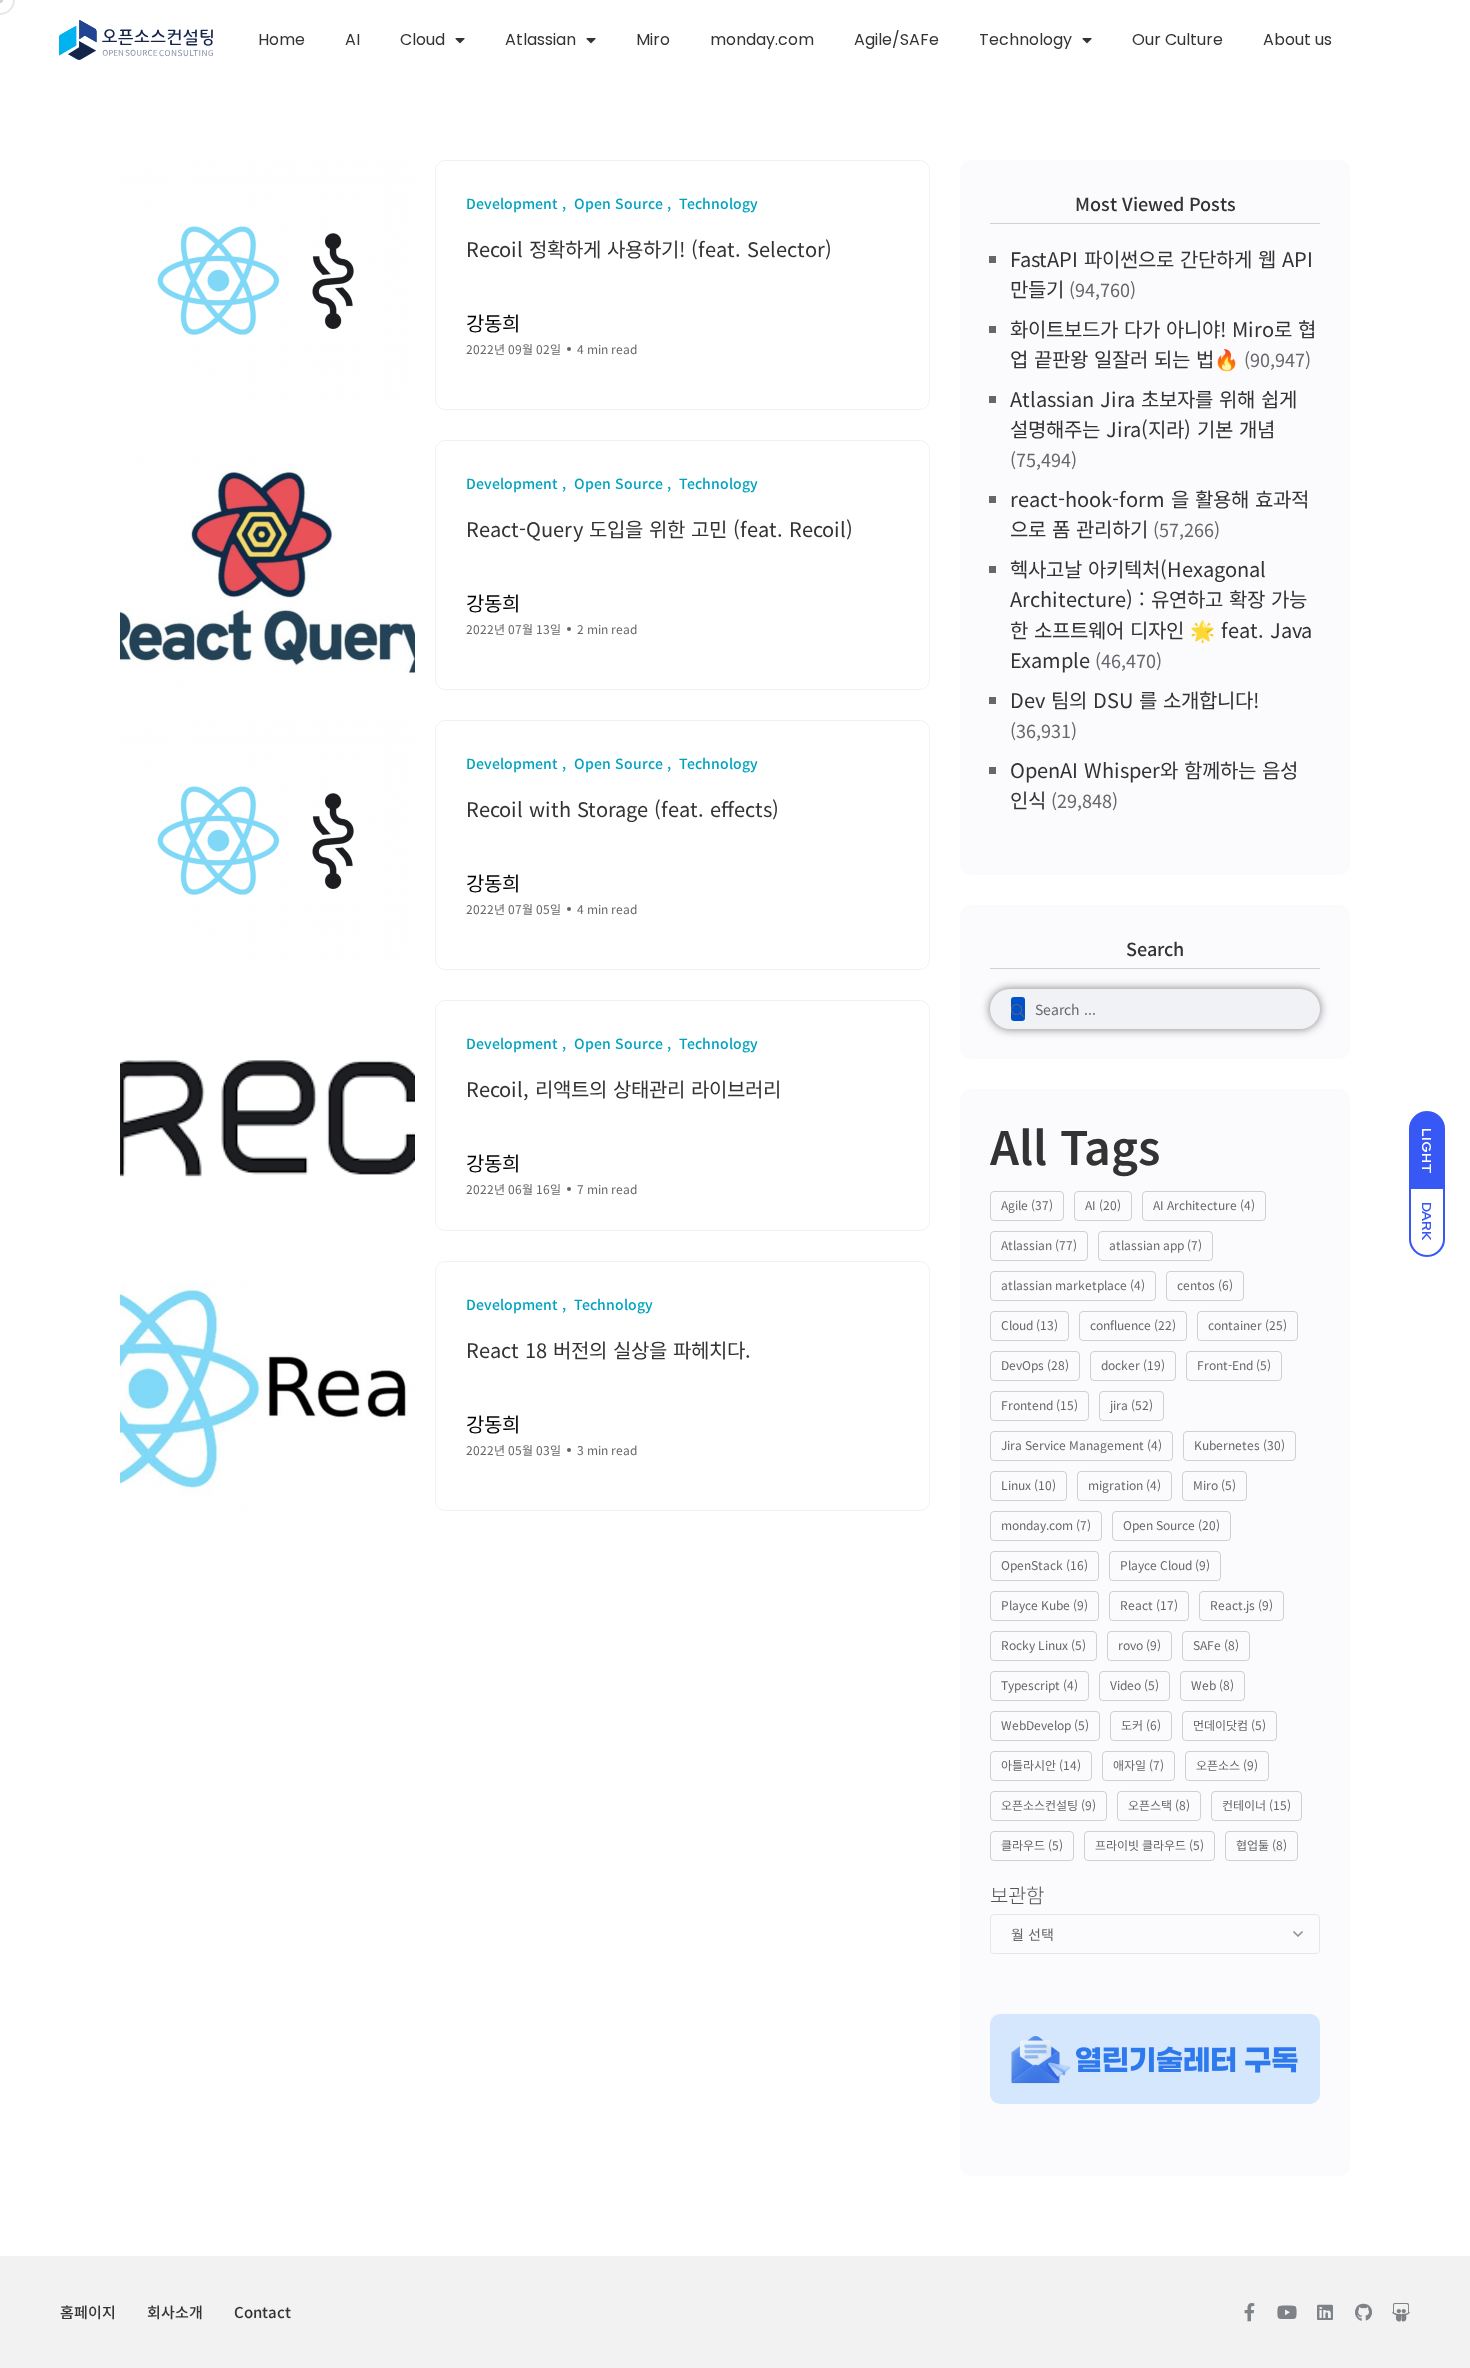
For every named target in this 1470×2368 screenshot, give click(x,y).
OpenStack (1044, 1564)
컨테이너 (1256, 1804)
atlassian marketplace (1073, 1284)
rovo (1139, 1644)
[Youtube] (1287, 2312)
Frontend (1039, 1404)
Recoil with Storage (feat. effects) (622, 808)
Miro (653, 39)
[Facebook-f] (1249, 2312)
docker (1133, 1364)
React (1149, 1604)
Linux (1028, 1484)
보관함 (1017, 1895)
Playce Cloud (1165, 1564)
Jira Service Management (1081, 1444)
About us (1297, 39)
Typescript (1039, 1684)
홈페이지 (88, 2311)
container (1247, 1324)
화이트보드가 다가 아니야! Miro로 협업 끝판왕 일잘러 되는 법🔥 (1163, 343)
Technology (1025, 39)
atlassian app (1155, 1244)
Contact (262, 2311)
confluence (1133, 1324)
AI (352, 39)
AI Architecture (1204, 1204)
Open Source (1171, 1524)
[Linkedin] (1325, 2312)
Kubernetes (1239, 1444)
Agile (1027, 1204)
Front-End (1234, 1364)
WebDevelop (1045, 1724)
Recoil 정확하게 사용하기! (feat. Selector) (649, 248)
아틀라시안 (1041, 1764)
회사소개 (175, 2311)
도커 (1141, 1724)
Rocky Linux (1043, 1644)
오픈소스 (1227, 1764)
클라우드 (1032, 1844)
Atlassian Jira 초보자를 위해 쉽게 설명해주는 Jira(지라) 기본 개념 (1153, 413)
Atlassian (540, 39)
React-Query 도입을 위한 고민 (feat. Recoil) (659, 528)
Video (1134, 1684)
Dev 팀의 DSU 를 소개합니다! (1134, 699)
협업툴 (1261, 1844)
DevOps (1035, 1364)
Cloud (422, 39)
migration (1124, 1484)
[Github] (1363, 2312)
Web (1212, 1684)
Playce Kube (1044, 1604)
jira (1131, 1404)
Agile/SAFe (896, 39)
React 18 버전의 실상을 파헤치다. (608, 1349)
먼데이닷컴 (1229, 1724)
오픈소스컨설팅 (1048, 1804)
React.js (1241, 1604)
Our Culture (1177, 39)
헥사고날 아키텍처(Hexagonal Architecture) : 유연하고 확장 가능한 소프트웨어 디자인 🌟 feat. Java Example (1161, 613)
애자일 (1138, 1764)
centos (1205, 1284)
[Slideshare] (1401, 2312)
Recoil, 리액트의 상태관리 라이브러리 (623, 1088)
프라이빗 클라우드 (1149, 1844)
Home (281, 39)
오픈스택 (1159, 1804)
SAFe (1216, 1644)
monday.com (762, 39)
